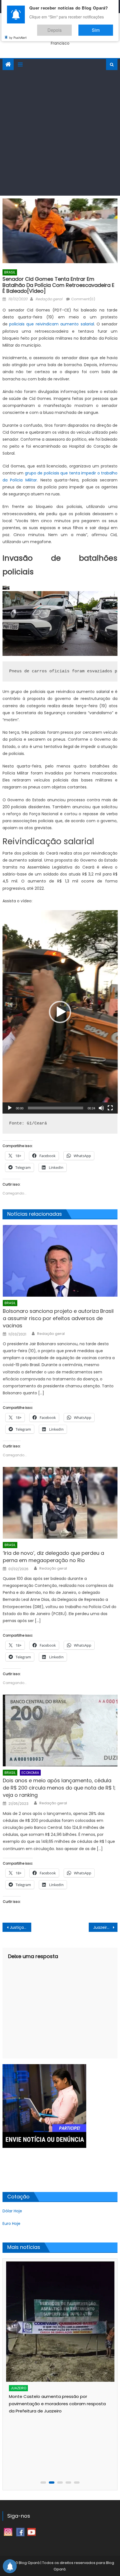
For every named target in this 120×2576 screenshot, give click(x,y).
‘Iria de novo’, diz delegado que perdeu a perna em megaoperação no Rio (53, 1557)
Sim (101, 27)
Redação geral (49, 299)
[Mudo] (101, 1108)
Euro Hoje (11, 2224)
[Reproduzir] (10, 1108)
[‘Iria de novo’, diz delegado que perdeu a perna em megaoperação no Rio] (60, 1503)
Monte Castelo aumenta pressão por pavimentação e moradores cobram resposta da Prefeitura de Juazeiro (57, 2404)
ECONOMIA (30, 1773)
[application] (60, 1012)
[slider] (56, 1108)
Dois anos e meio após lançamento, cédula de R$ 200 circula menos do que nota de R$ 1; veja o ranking (59, 1788)
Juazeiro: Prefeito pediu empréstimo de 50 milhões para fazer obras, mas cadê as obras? (105, 1927)
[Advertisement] (60, 133)
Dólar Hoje (12, 2211)
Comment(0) (83, 299)
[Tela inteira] (110, 1108)
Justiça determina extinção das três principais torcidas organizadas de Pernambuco (21, 1927)
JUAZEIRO (18, 2388)
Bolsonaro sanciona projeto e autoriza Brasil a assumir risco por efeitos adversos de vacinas (58, 1318)
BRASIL (10, 272)
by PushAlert (18, 33)
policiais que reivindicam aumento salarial (52, 324)
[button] (60, 1012)
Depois (71, 27)
